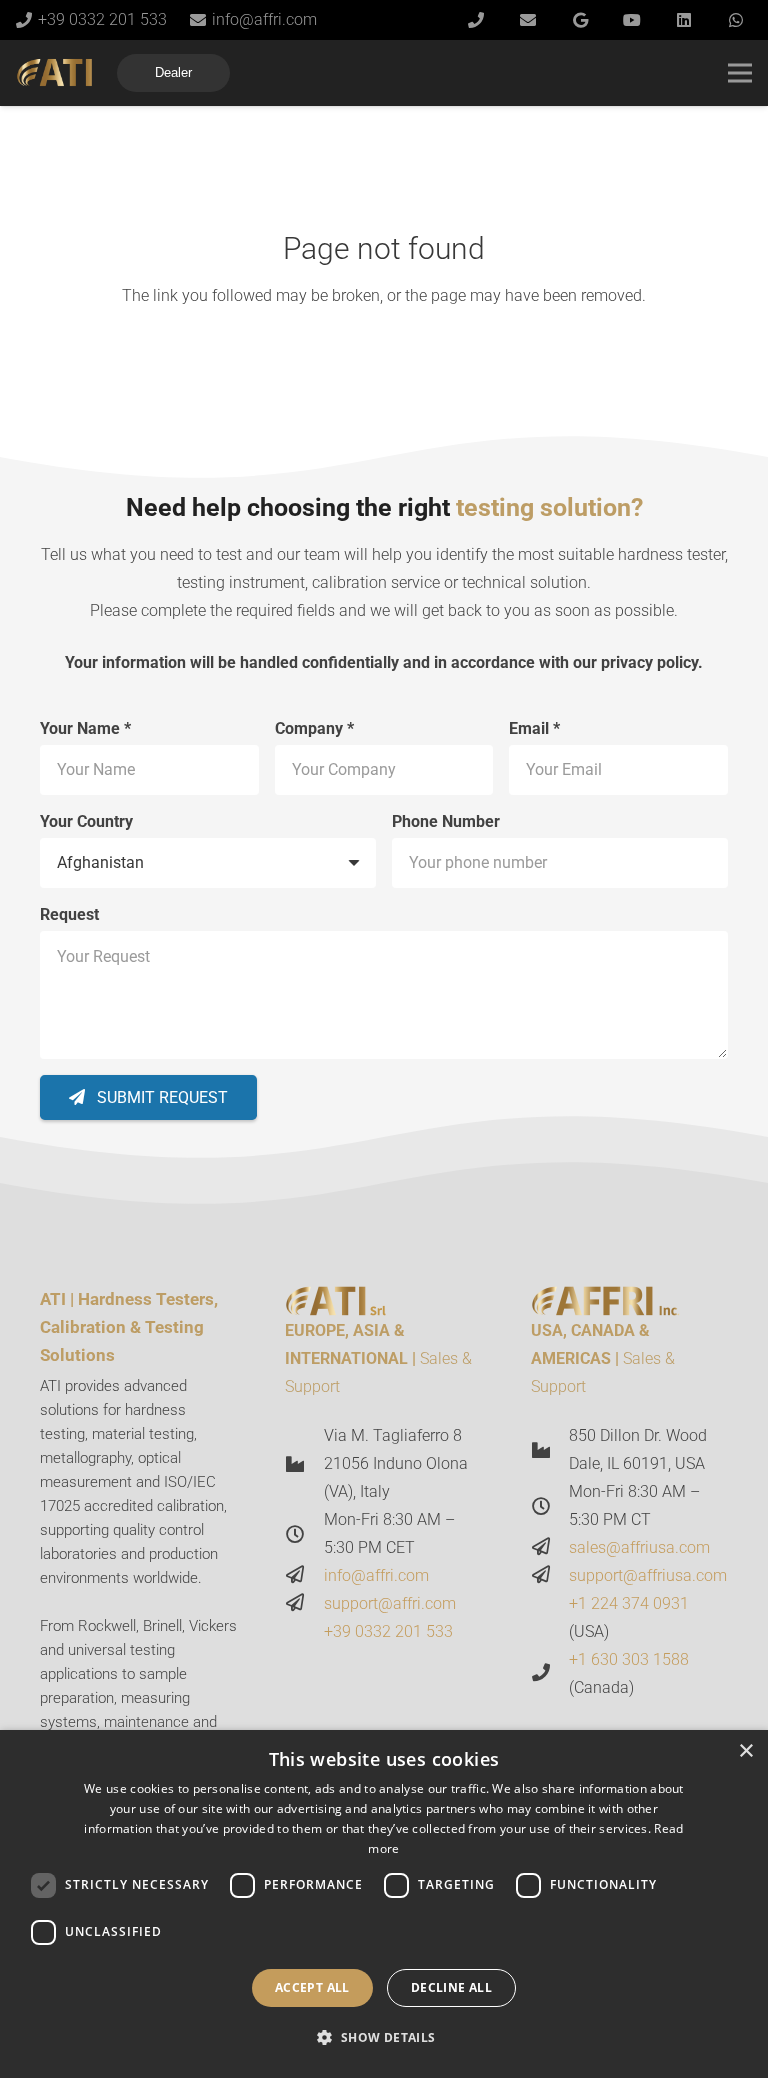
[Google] (580, 20)
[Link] (55, 73)
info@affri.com (376, 1575)
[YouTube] (632, 20)
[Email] (528, 20)
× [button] (745, 1751)
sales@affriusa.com (639, 1547)
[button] (383, 2038)
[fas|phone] (550, 1674)
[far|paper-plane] (304, 1576)
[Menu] (740, 73)
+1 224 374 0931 (629, 1603)
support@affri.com (390, 1603)
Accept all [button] (312, 1987)
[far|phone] (304, 1632)
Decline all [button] (451, 1987)
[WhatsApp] (736, 20)
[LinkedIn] (684, 20)
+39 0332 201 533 (388, 1631)
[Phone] (476, 20)
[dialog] (384, 1904)
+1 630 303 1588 (629, 1659)
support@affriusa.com (648, 1575)
